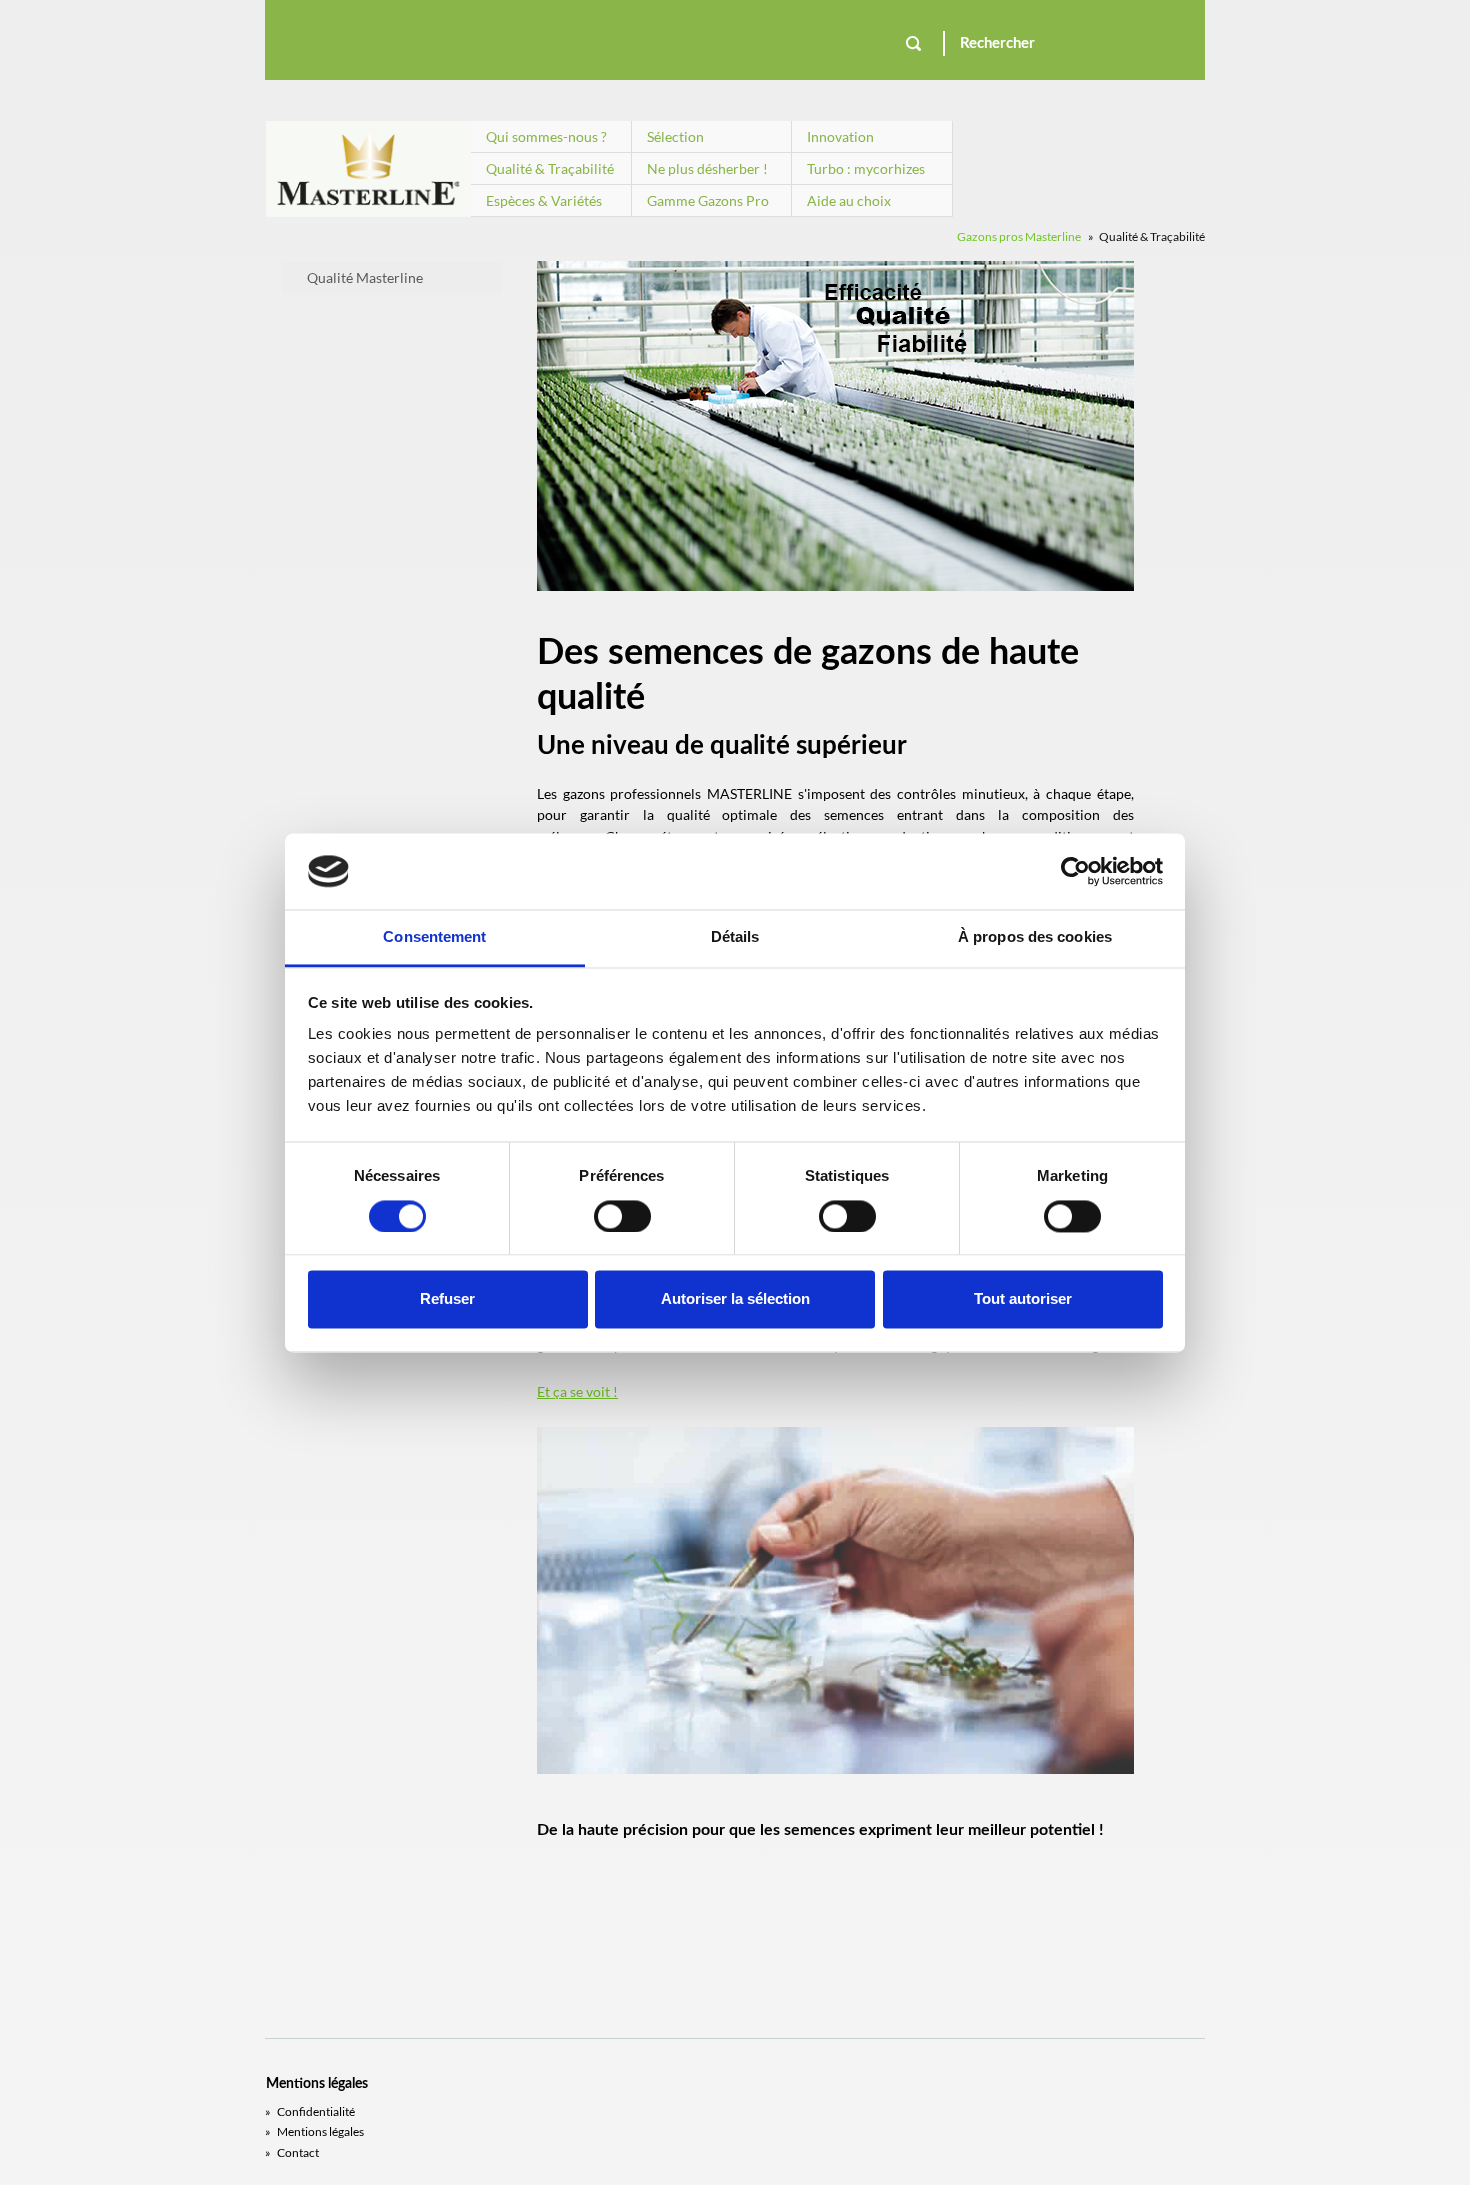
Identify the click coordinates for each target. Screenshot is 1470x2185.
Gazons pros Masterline (1019, 236)
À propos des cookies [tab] (1035, 937)
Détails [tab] (735, 937)
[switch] (622, 1216)
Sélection (675, 136)
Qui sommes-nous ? (546, 136)
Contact (292, 2152)
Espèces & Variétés (544, 200)
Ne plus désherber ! (707, 168)
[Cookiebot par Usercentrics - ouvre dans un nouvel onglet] (1075, 871)
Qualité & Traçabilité (550, 168)
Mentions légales (314, 2131)
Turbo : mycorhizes (866, 168)
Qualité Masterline (365, 277)
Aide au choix (849, 200)
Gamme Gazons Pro (708, 200)
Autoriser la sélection (735, 1299)
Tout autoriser (1023, 1299)
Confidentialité (310, 2111)
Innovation (840, 136)
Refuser (447, 1299)
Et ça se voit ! (577, 1391)
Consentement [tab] (434, 937)
